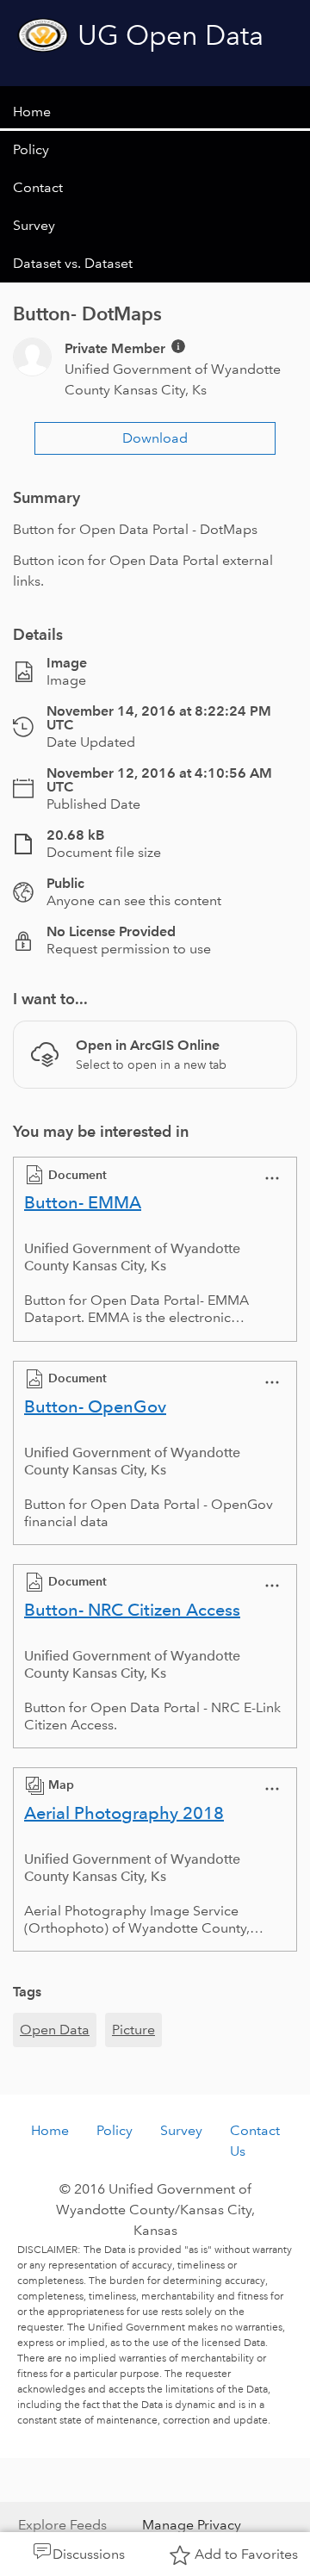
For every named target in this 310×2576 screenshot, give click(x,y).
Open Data (55, 2030)
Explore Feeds (62, 2525)
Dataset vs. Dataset (73, 263)
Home (32, 112)
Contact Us (255, 2141)
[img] (178, 346)
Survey (34, 225)
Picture (133, 2030)
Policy (31, 149)
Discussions (89, 2554)
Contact (38, 187)
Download (155, 438)
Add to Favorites (246, 2554)
